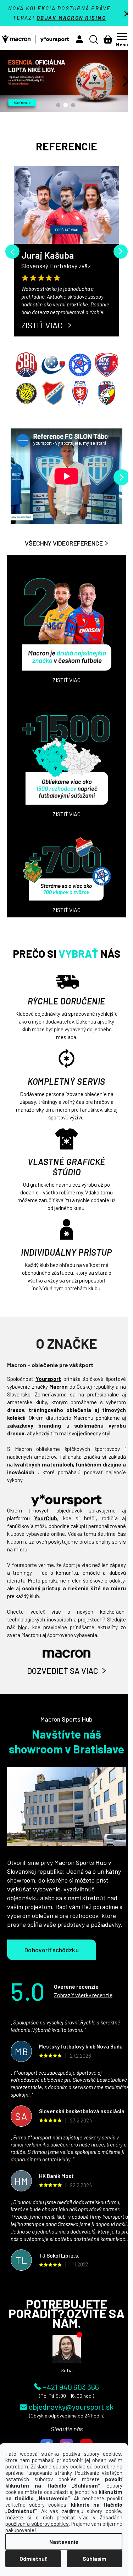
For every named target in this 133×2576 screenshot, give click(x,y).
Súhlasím (95, 2559)
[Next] (121, 252)
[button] (79, 39)
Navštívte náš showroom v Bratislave (66, 1741)
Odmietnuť (33, 2559)
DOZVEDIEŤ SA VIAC (63, 1671)
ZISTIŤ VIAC (42, 325)
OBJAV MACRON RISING (71, 18)
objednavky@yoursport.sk (71, 2407)
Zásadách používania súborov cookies (64, 2520)
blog (23, 1627)
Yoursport (48, 1379)
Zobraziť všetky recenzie (83, 1995)
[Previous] (12, 252)
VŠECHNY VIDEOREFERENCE (64, 543)
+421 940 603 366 (71, 2386)
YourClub (46, 1518)
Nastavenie (64, 2542)
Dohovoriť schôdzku (52, 1950)
